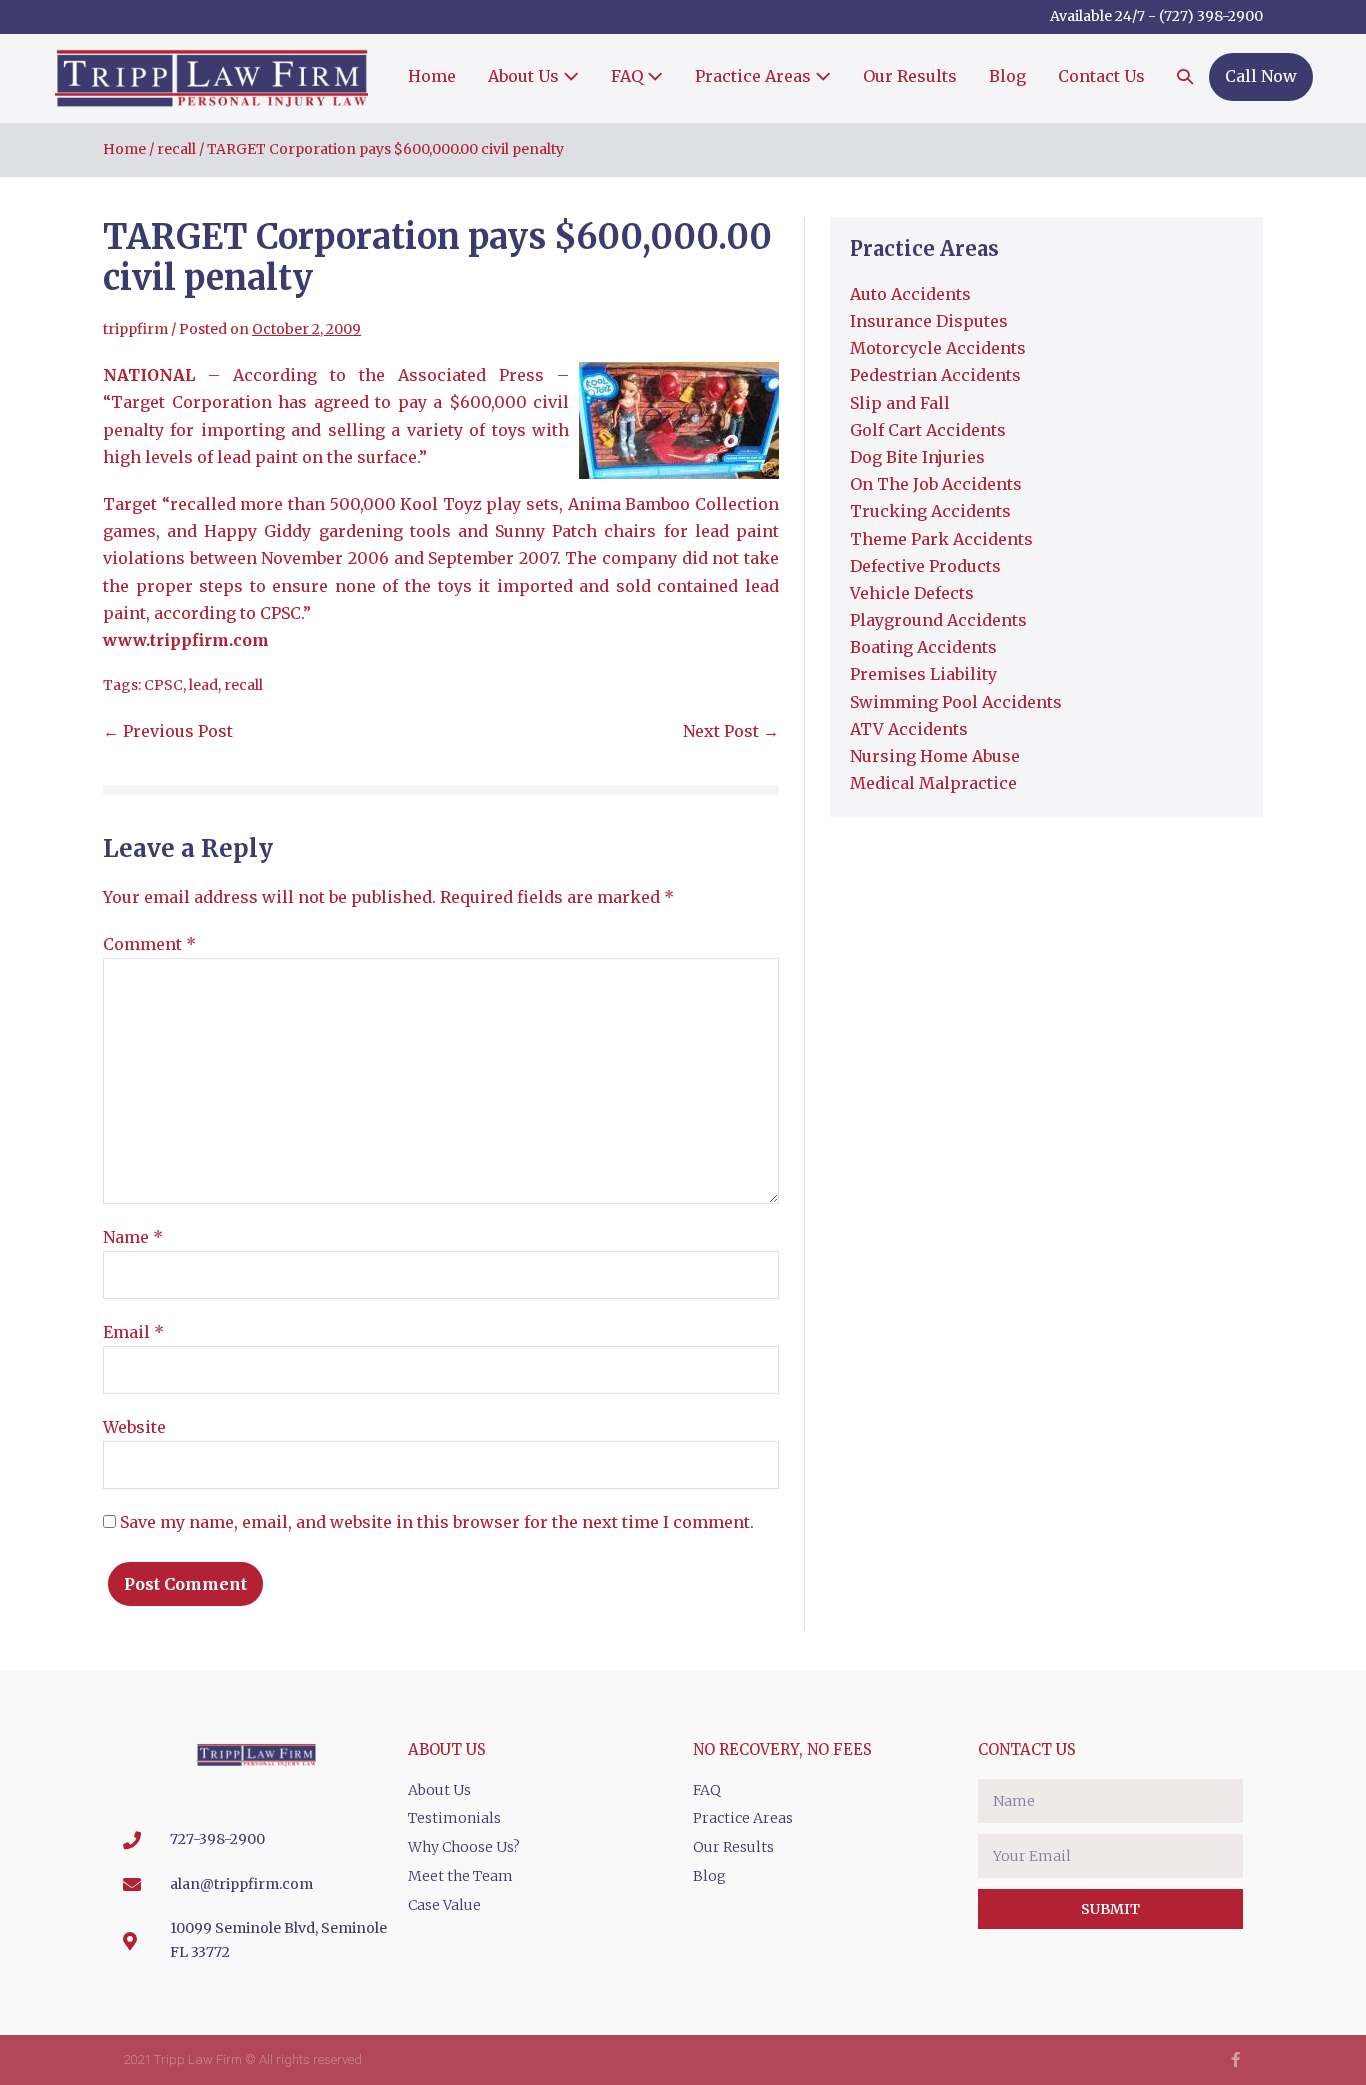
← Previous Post (168, 731)
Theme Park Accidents (941, 539)
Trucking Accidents (930, 511)
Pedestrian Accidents (935, 375)
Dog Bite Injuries (917, 457)
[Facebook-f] (1235, 2059)
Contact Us (1101, 76)
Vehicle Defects (912, 593)
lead (203, 685)
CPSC (163, 685)
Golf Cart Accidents (928, 430)
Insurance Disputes (929, 321)
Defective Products (925, 566)
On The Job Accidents (936, 484)
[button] (1185, 78)
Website (134, 1427)
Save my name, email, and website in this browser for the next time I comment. (437, 1522)
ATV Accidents (909, 729)
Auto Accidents (910, 294)
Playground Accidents (938, 620)
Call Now (1261, 76)
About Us (525, 76)
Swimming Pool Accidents (956, 702)
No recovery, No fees (782, 1749)
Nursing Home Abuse (935, 756)
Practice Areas (755, 76)
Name (133, 1237)
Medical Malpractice (933, 783)
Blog (1007, 76)
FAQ (629, 76)
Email (133, 1332)
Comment (149, 944)
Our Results (910, 76)
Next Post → (731, 731)
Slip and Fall (900, 403)
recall (243, 685)
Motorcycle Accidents (938, 348)
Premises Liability (923, 674)
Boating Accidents (923, 647)
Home (432, 76)
